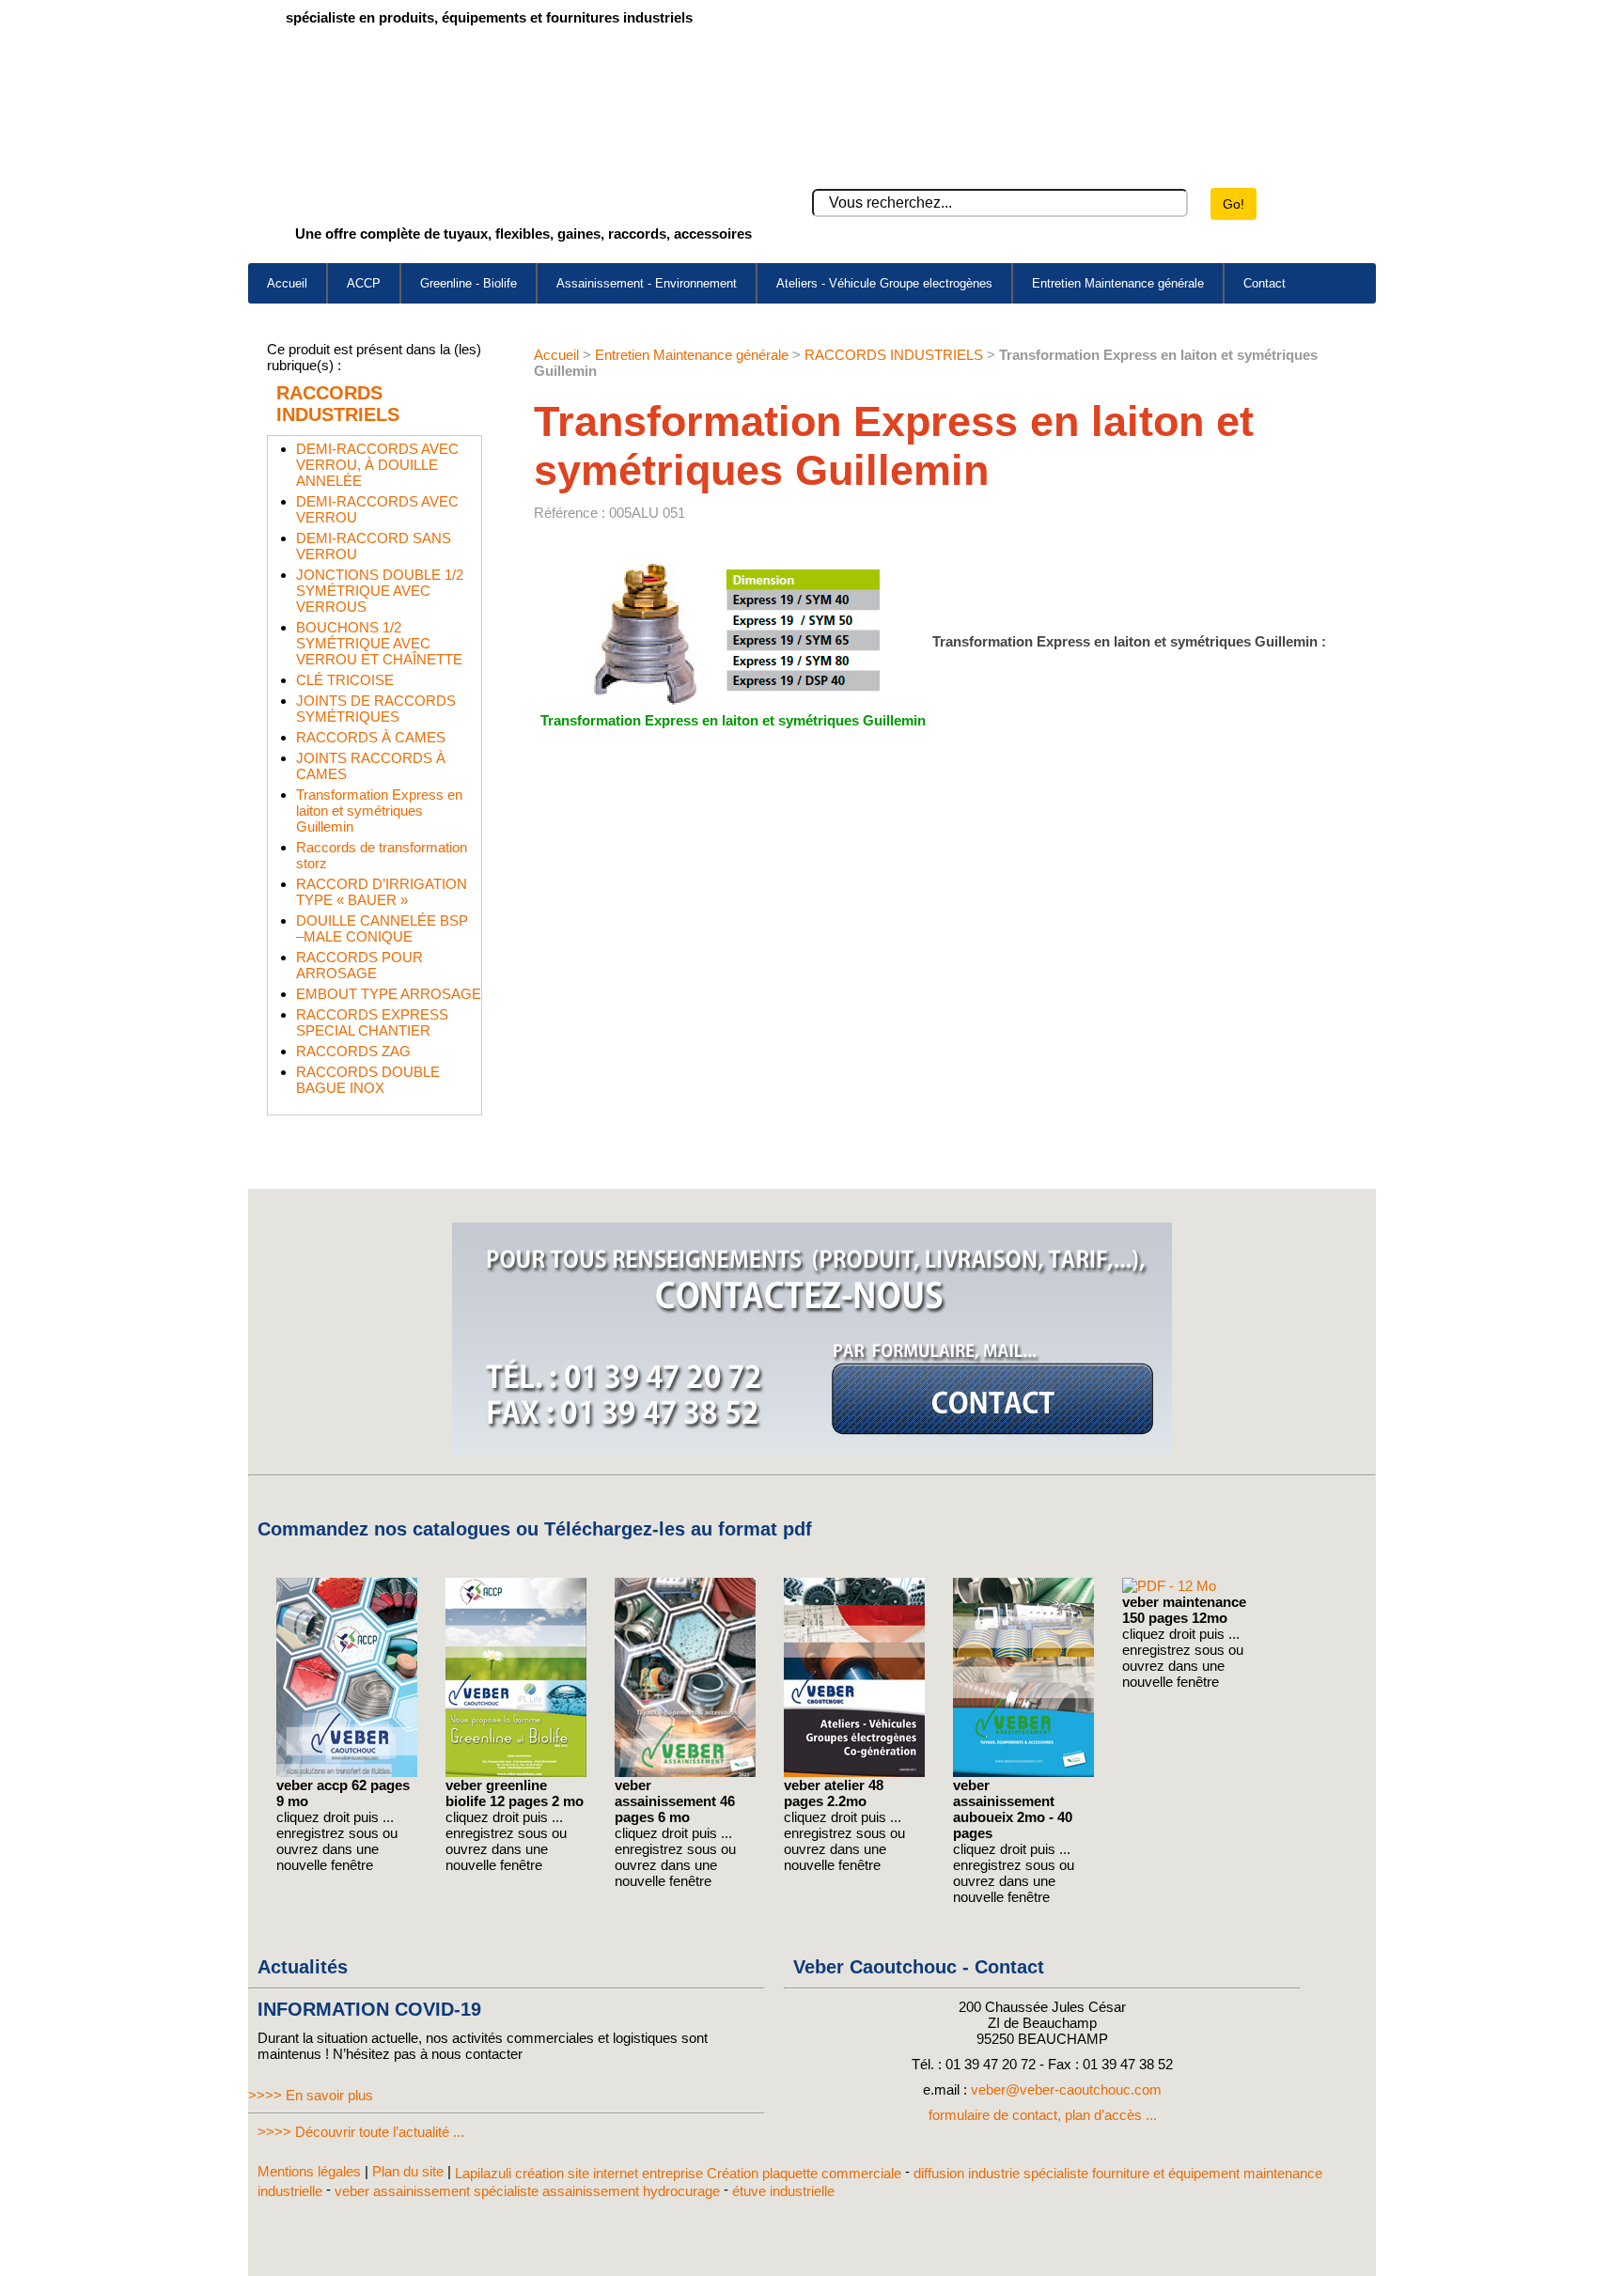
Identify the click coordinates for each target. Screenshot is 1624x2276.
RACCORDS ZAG (353, 1051)
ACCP (364, 283)
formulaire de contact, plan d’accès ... (1043, 2115)
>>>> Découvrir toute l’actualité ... (361, 2132)
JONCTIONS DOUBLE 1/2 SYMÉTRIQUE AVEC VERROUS (380, 591)
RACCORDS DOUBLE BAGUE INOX (368, 1080)
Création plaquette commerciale (804, 2173)
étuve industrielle (783, 2190)
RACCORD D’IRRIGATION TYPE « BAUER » (382, 892)
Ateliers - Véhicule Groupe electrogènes (884, 283)
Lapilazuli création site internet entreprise (581, 2173)
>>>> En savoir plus (311, 2095)
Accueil (287, 283)
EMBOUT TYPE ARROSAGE (389, 994)
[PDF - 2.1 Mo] (854, 1772)
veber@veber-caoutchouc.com (1066, 2089)
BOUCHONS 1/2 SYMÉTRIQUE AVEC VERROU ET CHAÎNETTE (379, 643)
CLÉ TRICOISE (345, 680)
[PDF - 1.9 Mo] (516, 1772)
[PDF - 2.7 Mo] (1023, 1772)
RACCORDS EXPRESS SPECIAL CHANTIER (372, 1022)
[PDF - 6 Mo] (685, 1772)
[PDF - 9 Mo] (347, 1772)
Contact (1265, 283)
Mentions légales (309, 2171)
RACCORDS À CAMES (371, 737)
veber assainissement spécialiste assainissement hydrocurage (527, 2190)
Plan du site (408, 2171)
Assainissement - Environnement (647, 283)
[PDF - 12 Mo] (1169, 1586)
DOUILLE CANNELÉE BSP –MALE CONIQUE (382, 928)
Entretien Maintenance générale (1118, 283)
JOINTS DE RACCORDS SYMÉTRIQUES (376, 709)
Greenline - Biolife (468, 283)
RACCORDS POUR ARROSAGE (359, 965)
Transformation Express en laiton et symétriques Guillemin (379, 811)
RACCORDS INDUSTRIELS (338, 404)
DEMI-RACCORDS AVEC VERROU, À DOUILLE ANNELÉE (377, 465)
